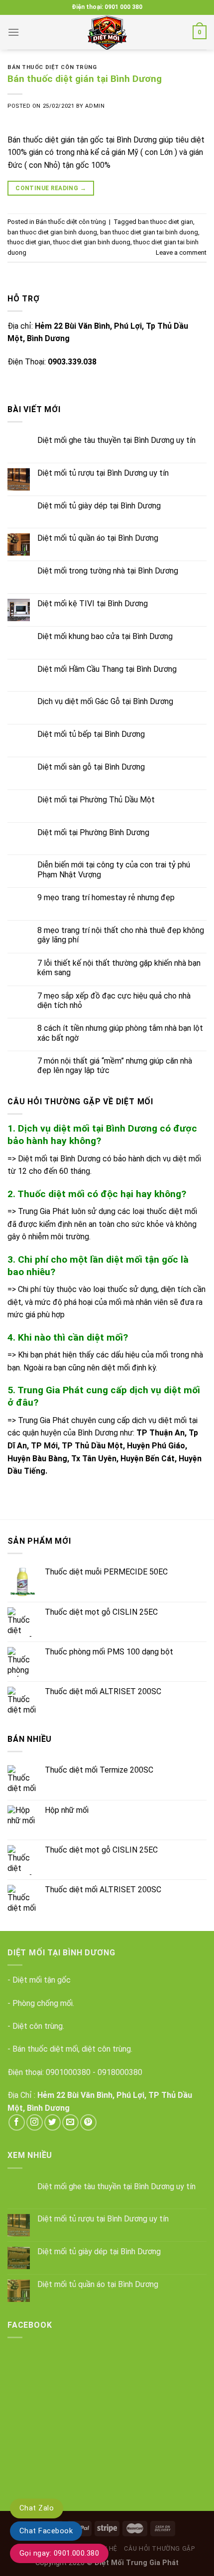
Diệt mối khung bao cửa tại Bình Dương (105, 636)
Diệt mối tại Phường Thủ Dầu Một (96, 800)
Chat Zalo (37, 2508)
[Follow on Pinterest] (88, 2122)
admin (95, 106)
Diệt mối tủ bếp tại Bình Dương (91, 734)
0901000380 (68, 2072)
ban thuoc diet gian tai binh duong (149, 232)
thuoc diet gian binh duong (92, 242)
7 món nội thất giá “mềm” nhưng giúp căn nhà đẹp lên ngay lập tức (115, 1066)
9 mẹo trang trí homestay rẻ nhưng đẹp (106, 897)
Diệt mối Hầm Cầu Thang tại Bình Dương (107, 669)
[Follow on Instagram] (35, 2122)
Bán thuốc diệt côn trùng (52, 67)
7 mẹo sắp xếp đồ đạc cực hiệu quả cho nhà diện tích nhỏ (114, 1001)
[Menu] (13, 32)
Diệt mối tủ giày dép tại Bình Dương (99, 506)
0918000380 (120, 2072)
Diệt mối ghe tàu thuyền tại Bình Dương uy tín (116, 440)
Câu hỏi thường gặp (159, 2549)
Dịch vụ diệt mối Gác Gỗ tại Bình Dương (105, 701)
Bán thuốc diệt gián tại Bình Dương (85, 79)
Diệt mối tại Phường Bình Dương (93, 832)
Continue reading (51, 188)
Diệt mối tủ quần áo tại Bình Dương (98, 538)
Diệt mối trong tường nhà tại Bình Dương (108, 571)
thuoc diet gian (29, 242)
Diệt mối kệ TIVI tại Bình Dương (93, 604)
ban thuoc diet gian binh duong (52, 232)
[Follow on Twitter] (53, 2122)
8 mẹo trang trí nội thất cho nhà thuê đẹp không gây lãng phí (121, 935)
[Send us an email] (70, 2122)
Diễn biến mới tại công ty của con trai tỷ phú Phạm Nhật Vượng (114, 869)
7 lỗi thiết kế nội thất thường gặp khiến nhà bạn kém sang (119, 968)
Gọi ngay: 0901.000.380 (59, 2553)
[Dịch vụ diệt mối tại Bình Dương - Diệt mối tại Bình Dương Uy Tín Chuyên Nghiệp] (107, 32)
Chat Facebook (46, 2531)
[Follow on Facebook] (17, 2122)
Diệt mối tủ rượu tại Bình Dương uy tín (103, 473)
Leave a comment (181, 252)
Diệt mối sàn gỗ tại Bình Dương (91, 767)
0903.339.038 (72, 362)
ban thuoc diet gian (165, 222)
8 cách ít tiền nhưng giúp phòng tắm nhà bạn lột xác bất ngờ (120, 1033)
